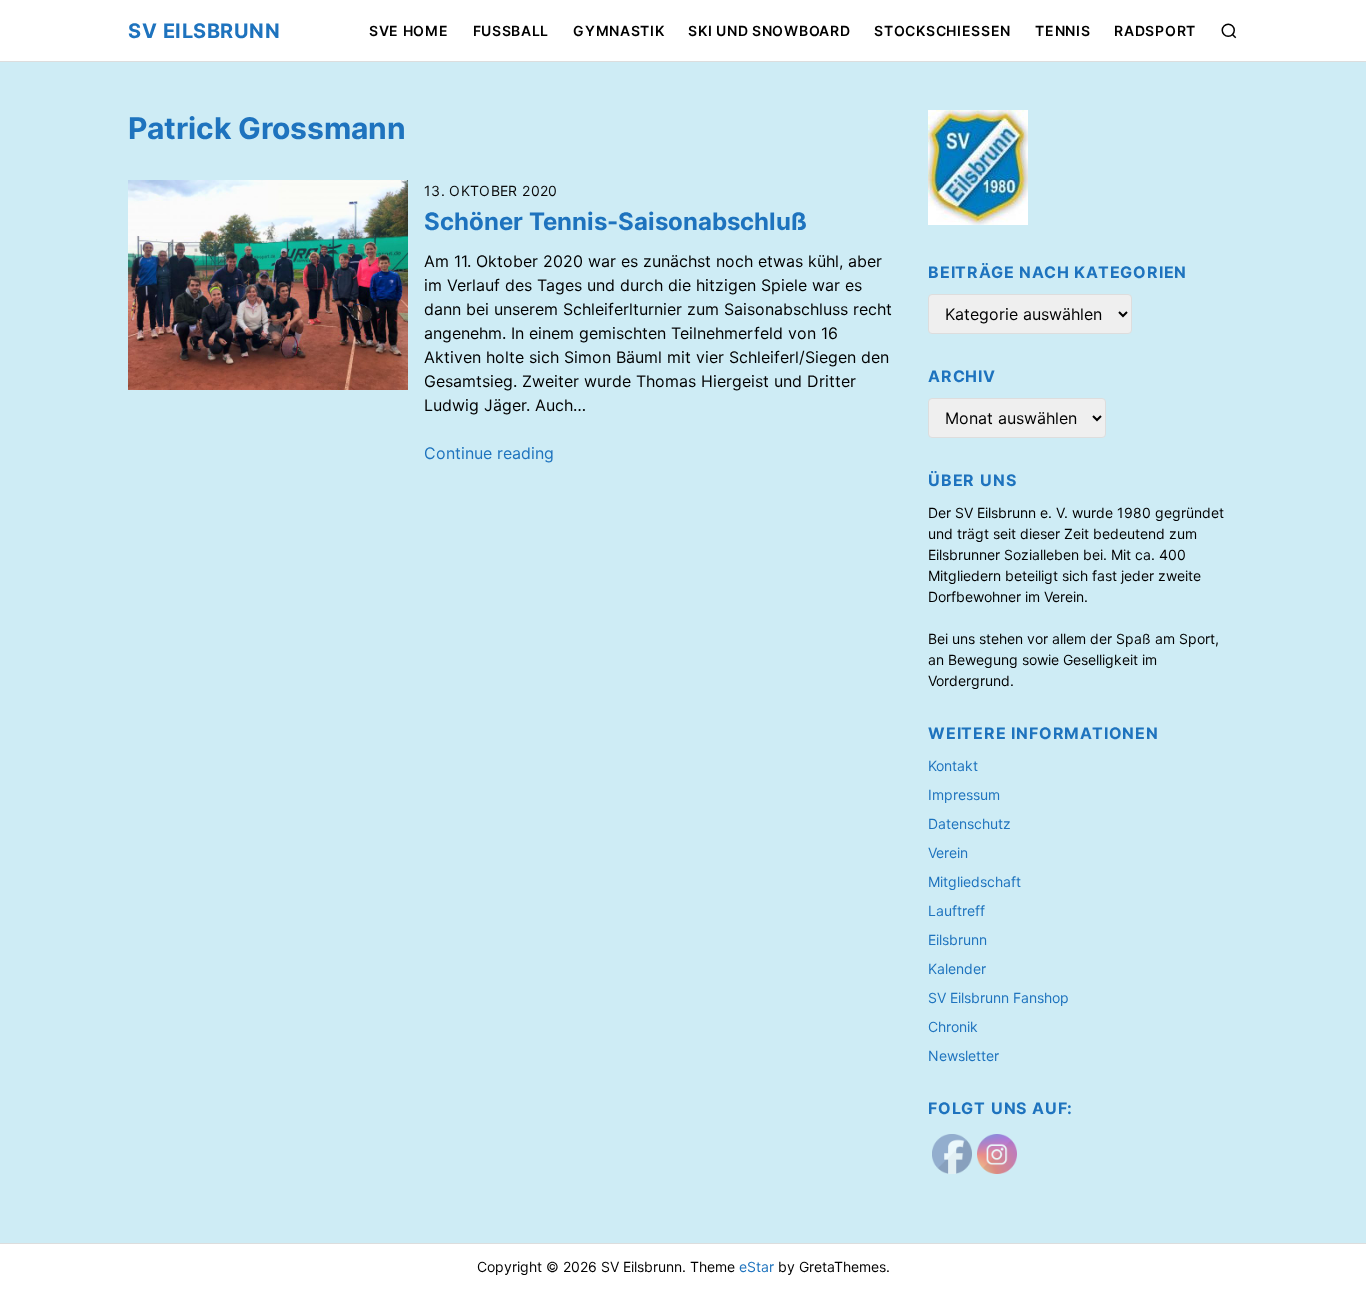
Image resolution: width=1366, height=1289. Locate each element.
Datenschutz (969, 823)
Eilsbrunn (957, 939)
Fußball (511, 30)
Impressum (964, 794)
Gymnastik (618, 30)
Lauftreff (956, 910)
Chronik (953, 1026)
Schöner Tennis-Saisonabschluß (615, 221)
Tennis (1062, 30)
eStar (756, 1266)
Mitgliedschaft (974, 881)
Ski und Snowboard (769, 30)
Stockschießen (942, 30)
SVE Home (409, 30)
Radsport (1155, 30)
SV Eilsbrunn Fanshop (998, 997)
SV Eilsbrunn (204, 31)
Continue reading (489, 453)
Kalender (957, 968)
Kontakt (953, 765)
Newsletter (963, 1055)
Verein (948, 852)
